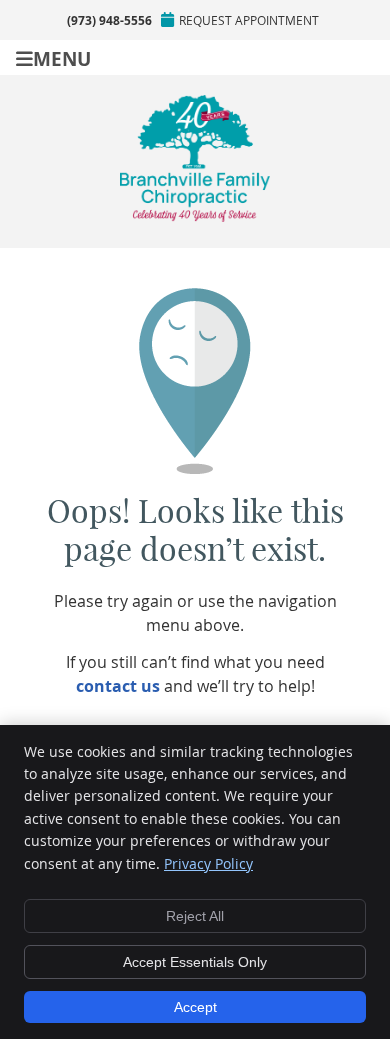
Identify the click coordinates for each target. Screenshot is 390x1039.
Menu (62, 57)
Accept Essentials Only (195, 962)
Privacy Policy (208, 863)
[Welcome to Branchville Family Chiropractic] (195, 216)
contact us (118, 686)
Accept (195, 1007)
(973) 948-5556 (109, 20)
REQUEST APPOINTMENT (249, 20)
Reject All (195, 916)
